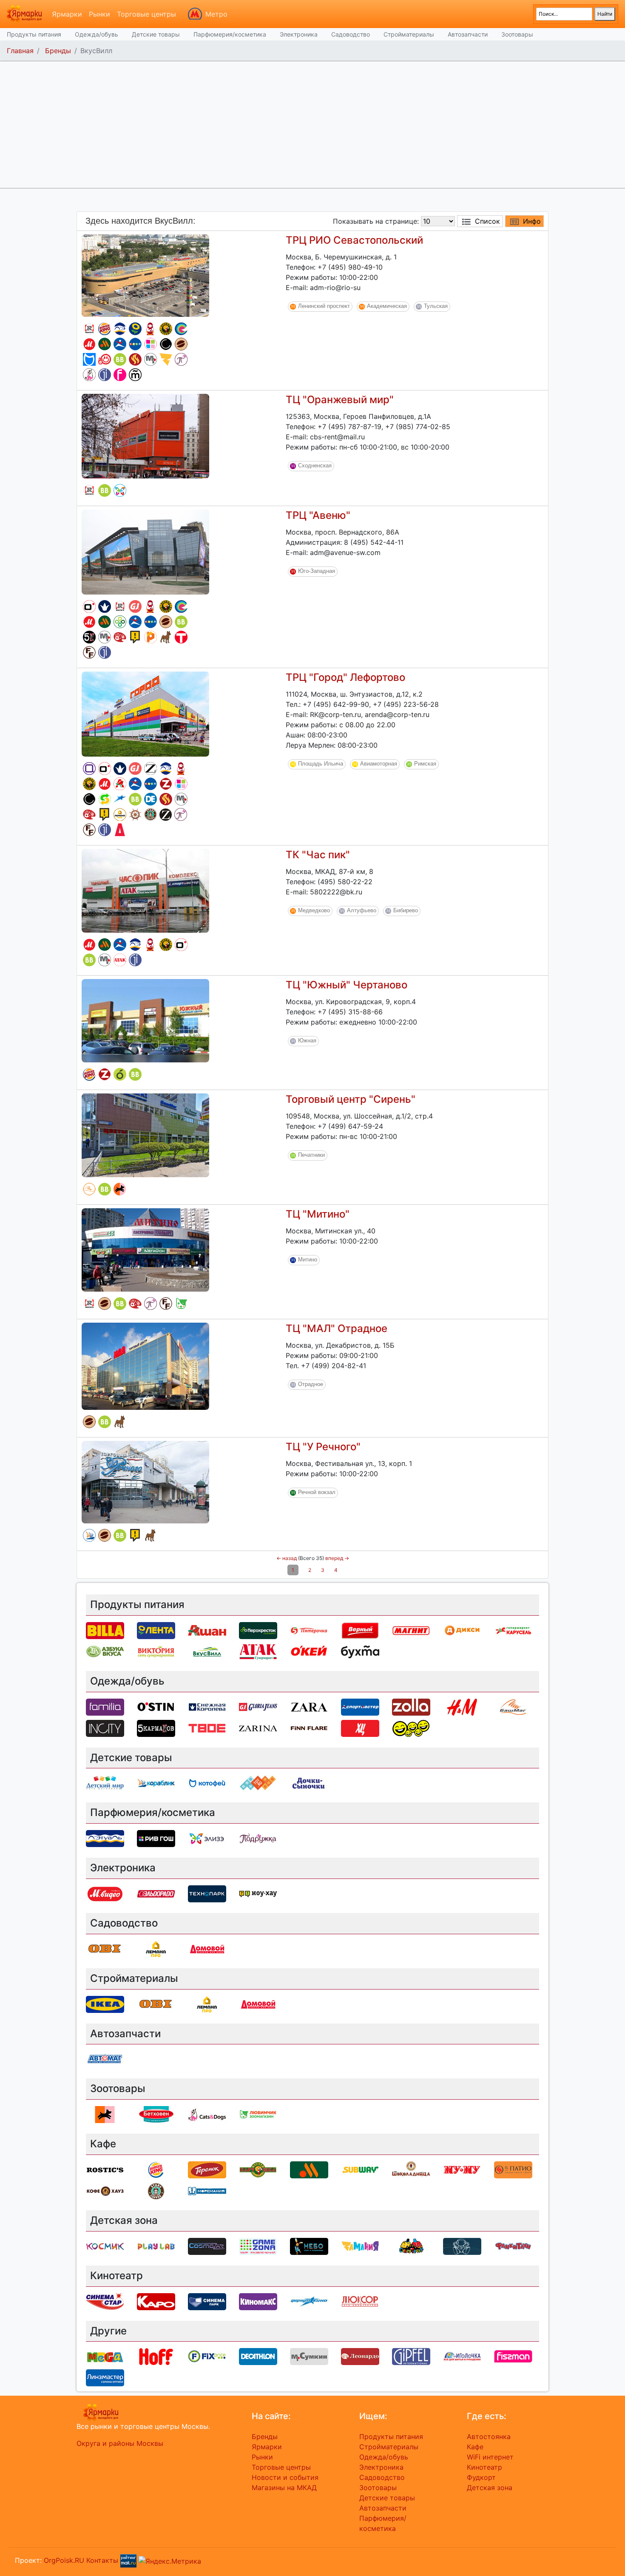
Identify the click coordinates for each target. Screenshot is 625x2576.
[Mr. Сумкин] (151, 359)
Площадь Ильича (321, 764)
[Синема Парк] (207, 2301)
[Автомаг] (105, 359)
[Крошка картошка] (166, 329)
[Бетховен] (166, 637)
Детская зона (490, 2488)
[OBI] (105, 1948)
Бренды (58, 51)
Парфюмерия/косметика (230, 34)
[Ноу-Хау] (135, 637)
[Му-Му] (462, 2169)
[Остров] (135, 814)
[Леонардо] (120, 637)
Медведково (314, 910)
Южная (307, 1040)
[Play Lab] (151, 637)
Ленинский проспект (324, 306)
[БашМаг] (89, 1189)
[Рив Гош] (151, 344)
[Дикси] (462, 1630)
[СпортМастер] (120, 344)
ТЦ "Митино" (318, 1214)
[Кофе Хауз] (105, 2190)
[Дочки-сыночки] (309, 1783)
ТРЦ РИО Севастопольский (354, 240)
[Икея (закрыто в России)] (105, 2004)
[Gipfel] (105, 375)
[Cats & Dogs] (89, 375)
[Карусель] (513, 1630)
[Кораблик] (89, 1535)
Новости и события (285, 2477)
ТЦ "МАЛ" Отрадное (337, 1328)
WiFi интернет (490, 2457)
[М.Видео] (89, 344)
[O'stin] (89, 606)
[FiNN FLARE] (89, 652)
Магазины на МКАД (284, 2488)
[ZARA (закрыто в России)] (151, 769)
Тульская (436, 306)
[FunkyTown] (513, 2246)
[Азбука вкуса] (105, 1651)
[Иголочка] (462, 2356)
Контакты (102, 2560)
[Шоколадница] (181, 344)
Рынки (99, 14)
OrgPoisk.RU (64, 2560)
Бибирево (406, 910)
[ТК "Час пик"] (145, 890)
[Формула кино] (120, 799)
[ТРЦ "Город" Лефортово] (145, 713)
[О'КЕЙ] (309, 1651)
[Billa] (105, 1630)
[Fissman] (120, 375)
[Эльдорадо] (156, 1893)
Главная (20, 51)
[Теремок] (151, 329)
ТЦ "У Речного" (323, 1447)
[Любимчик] (181, 1304)
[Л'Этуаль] (120, 329)
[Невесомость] (462, 2246)
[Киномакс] (258, 2301)
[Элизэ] (120, 490)
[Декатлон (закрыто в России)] (151, 799)
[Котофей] (89, 359)
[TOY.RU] (258, 1783)
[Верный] (360, 1630)
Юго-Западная (317, 571)
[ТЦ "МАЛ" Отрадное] (145, 1366)
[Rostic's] (89, 329)
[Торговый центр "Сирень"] (145, 1135)
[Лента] (135, 329)
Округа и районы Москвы (120, 2443)
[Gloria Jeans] (135, 606)
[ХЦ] (360, 1728)
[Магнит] (411, 1630)
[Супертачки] (411, 2246)
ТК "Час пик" (318, 855)
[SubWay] (105, 799)
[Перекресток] (120, 622)
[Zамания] (166, 359)
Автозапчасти (468, 34)
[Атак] (120, 960)
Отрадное (311, 1384)
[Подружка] (181, 359)
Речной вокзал (317, 1492)
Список (487, 221)
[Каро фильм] (156, 2301)
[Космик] (105, 2246)
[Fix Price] (207, 2356)
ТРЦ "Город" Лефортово (345, 677)
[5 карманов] (89, 637)
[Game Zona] (258, 2246)
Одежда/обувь (97, 34)
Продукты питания (34, 34)
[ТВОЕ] (181, 637)
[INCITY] (166, 344)
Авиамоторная (379, 764)
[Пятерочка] (309, 1630)
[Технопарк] (207, 1893)
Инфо (532, 221)
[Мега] (105, 2356)
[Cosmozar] (207, 2246)
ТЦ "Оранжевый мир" (340, 400)
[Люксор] (360, 2301)
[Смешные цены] (411, 1728)
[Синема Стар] (181, 329)
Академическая (387, 306)
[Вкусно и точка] (105, 344)
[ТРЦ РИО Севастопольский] (145, 275)
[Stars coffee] (151, 814)
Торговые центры (146, 14)
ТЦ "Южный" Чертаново (347, 985)
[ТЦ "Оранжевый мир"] (145, 436)
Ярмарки (67, 14)
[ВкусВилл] (120, 359)
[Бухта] (135, 375)
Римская (425, 764)
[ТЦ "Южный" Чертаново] (145, 1020)
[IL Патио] (135, 359)
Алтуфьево (362, 910)
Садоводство (351, 34)
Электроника (299, 34)
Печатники (311, 1155)
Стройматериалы (409, 34)
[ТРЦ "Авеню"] (145, 551)
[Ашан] (120, 784)
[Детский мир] (135, 344)
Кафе (475, 2447)
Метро (216, 14)
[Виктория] (120, 1074)
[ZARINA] (166, 815)
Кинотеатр (484, 2467)
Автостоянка (489, 2437)
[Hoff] (156, 2356)
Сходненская (315, 465)
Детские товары (156, 34)
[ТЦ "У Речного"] (145, 1481)
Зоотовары (517, 34)
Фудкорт (481, 2477)
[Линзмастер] (105, 2377)
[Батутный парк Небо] (309, 2246)
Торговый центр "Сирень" (351, 1099)
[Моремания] (207, 2190)
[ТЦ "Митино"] (145, 1249)
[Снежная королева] (105, 606)
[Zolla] (166, 784)
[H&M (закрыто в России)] (462, 1706)
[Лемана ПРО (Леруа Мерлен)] (120, 814)
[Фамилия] (89, 769)
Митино (308, 1260)
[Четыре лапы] (120, 1189)
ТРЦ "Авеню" (318, 515)
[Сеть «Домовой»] (120, 830)
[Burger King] (105, 329)
